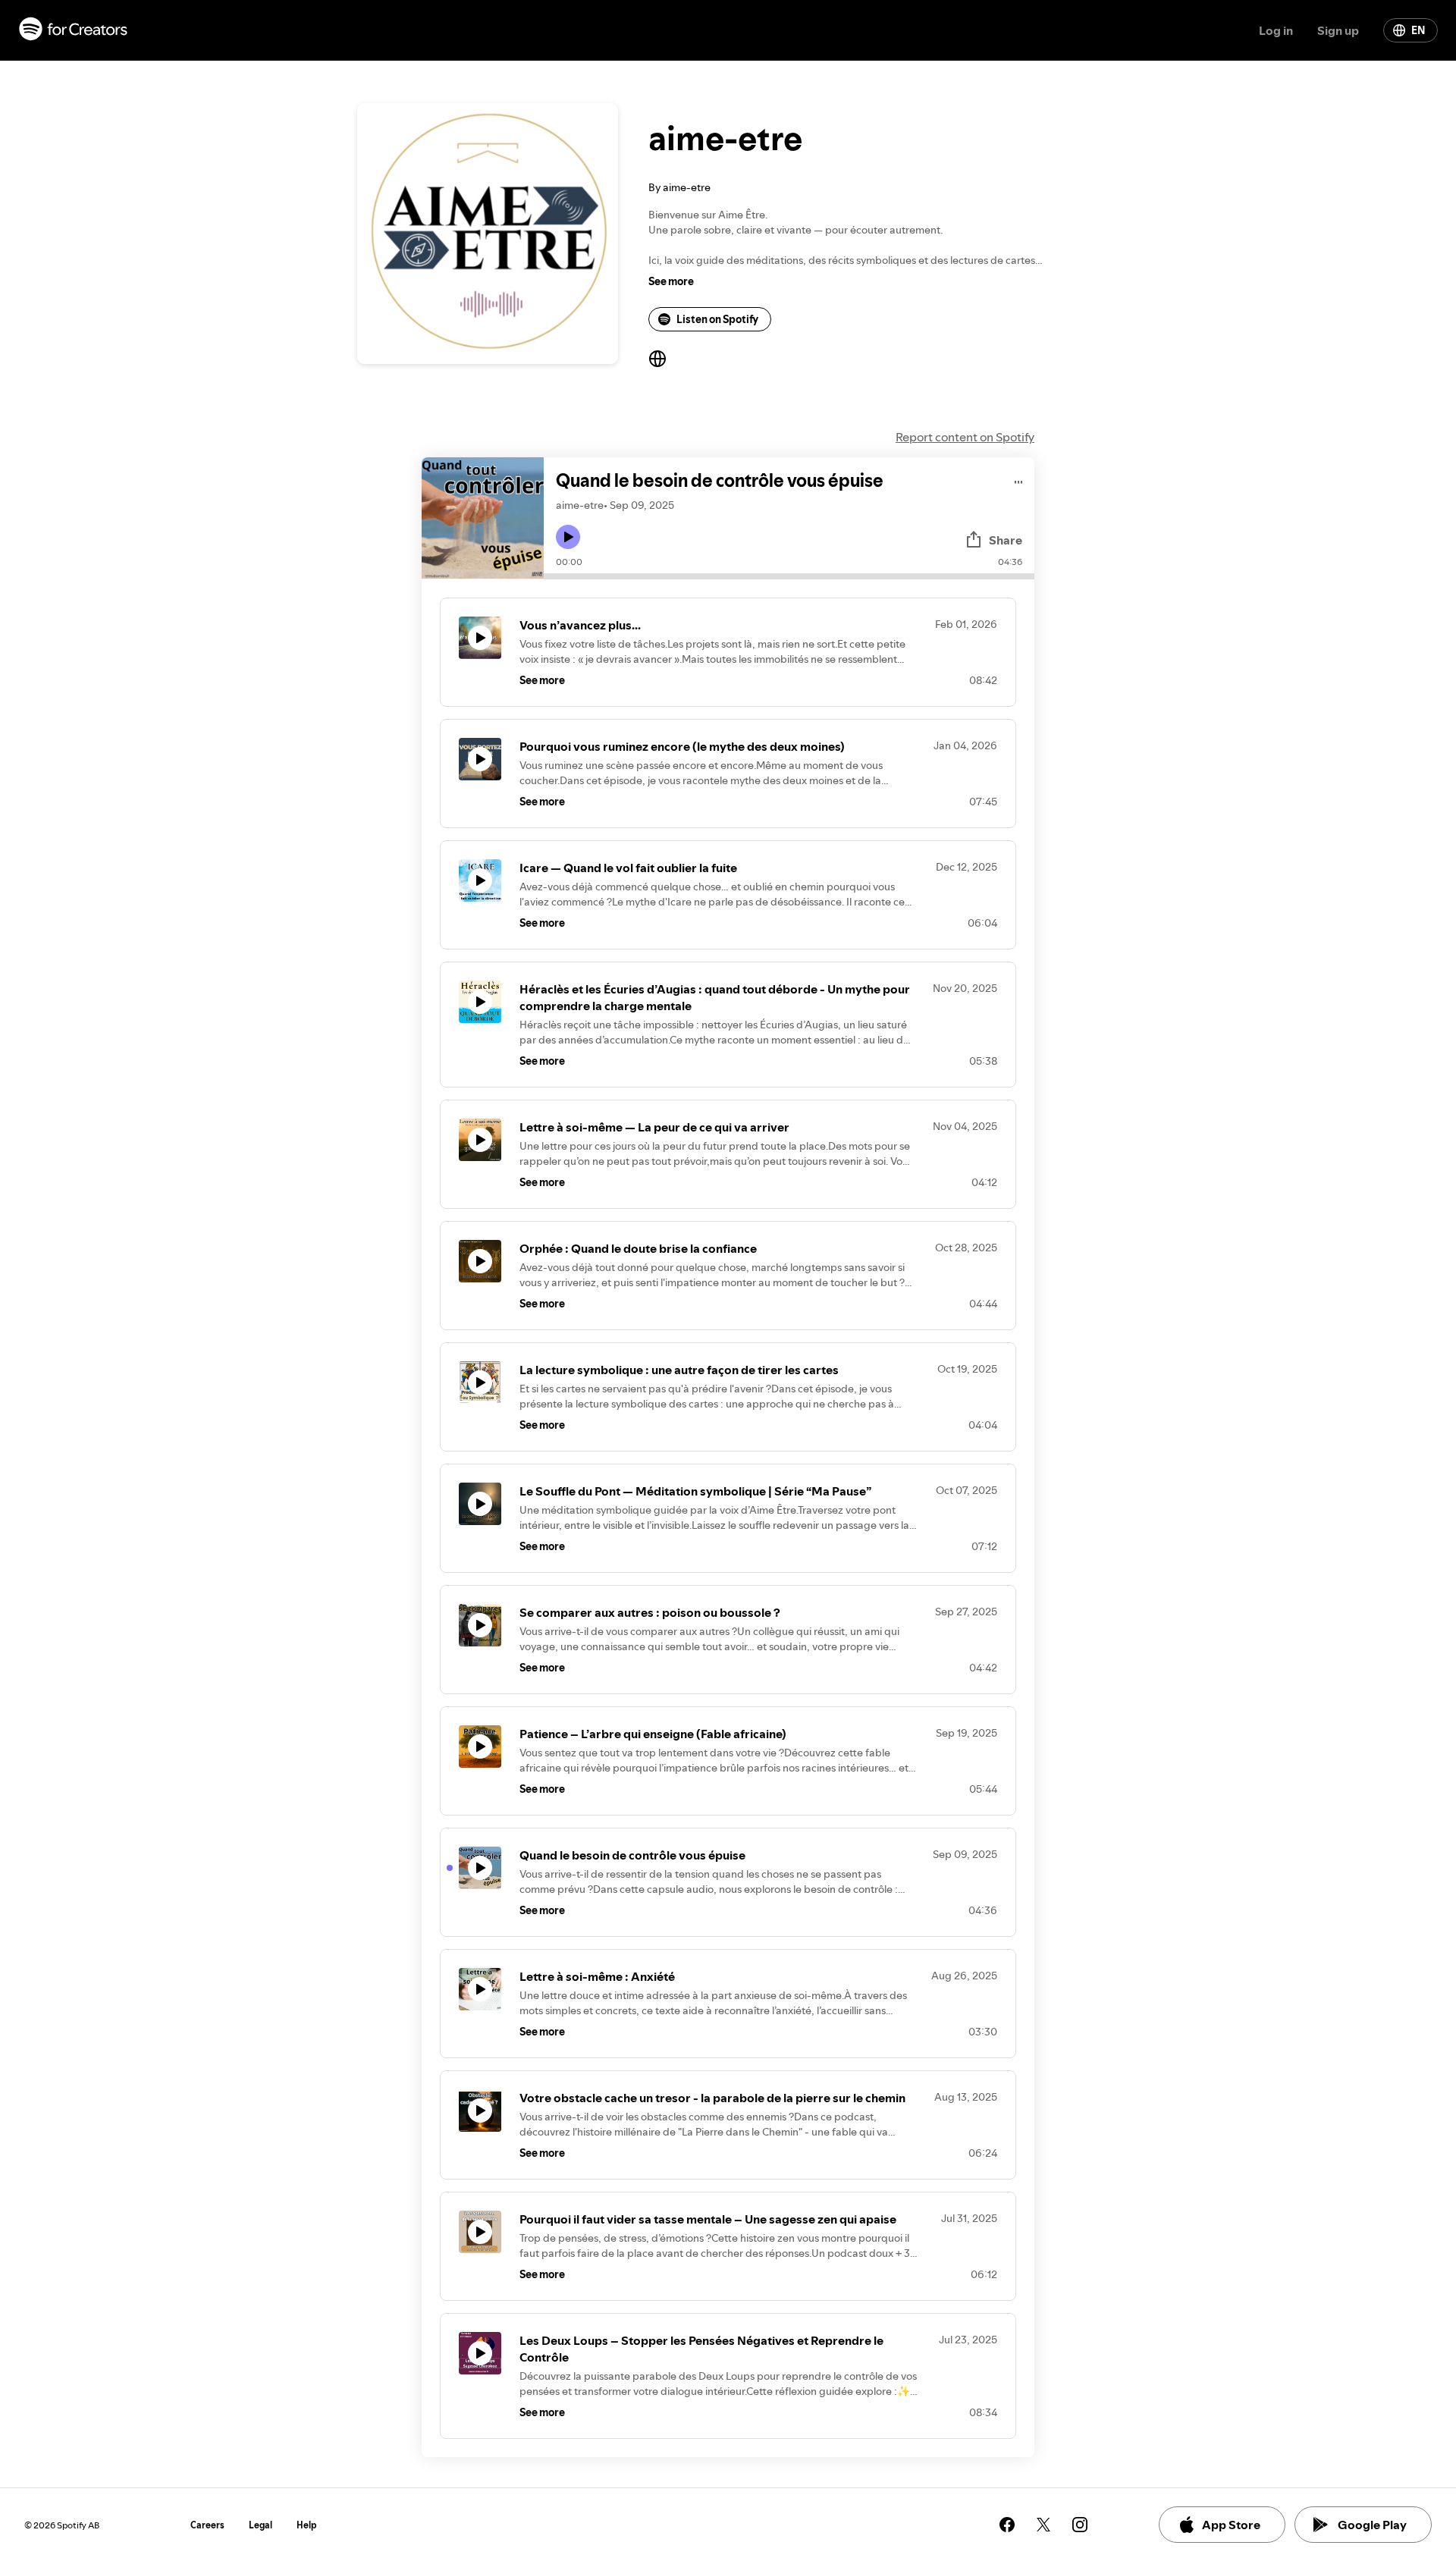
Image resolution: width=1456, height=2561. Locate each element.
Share (1006, 540)
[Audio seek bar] (789, 576)
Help (307, 2525)
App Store (1231, 2525)
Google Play (1372, 2525)
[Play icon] (568, 537)
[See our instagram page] (1080, 2525)
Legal (260, 2525)
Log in (1276, 30)
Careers (207, 2525)
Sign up (1338, 30)
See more (671, 281)
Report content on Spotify (965, 437)
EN (1418, 30)
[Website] (657, 359)
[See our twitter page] (1043, 2525)
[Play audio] (1019, 480)
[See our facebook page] (1007, 2525)
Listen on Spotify (717, 319)
